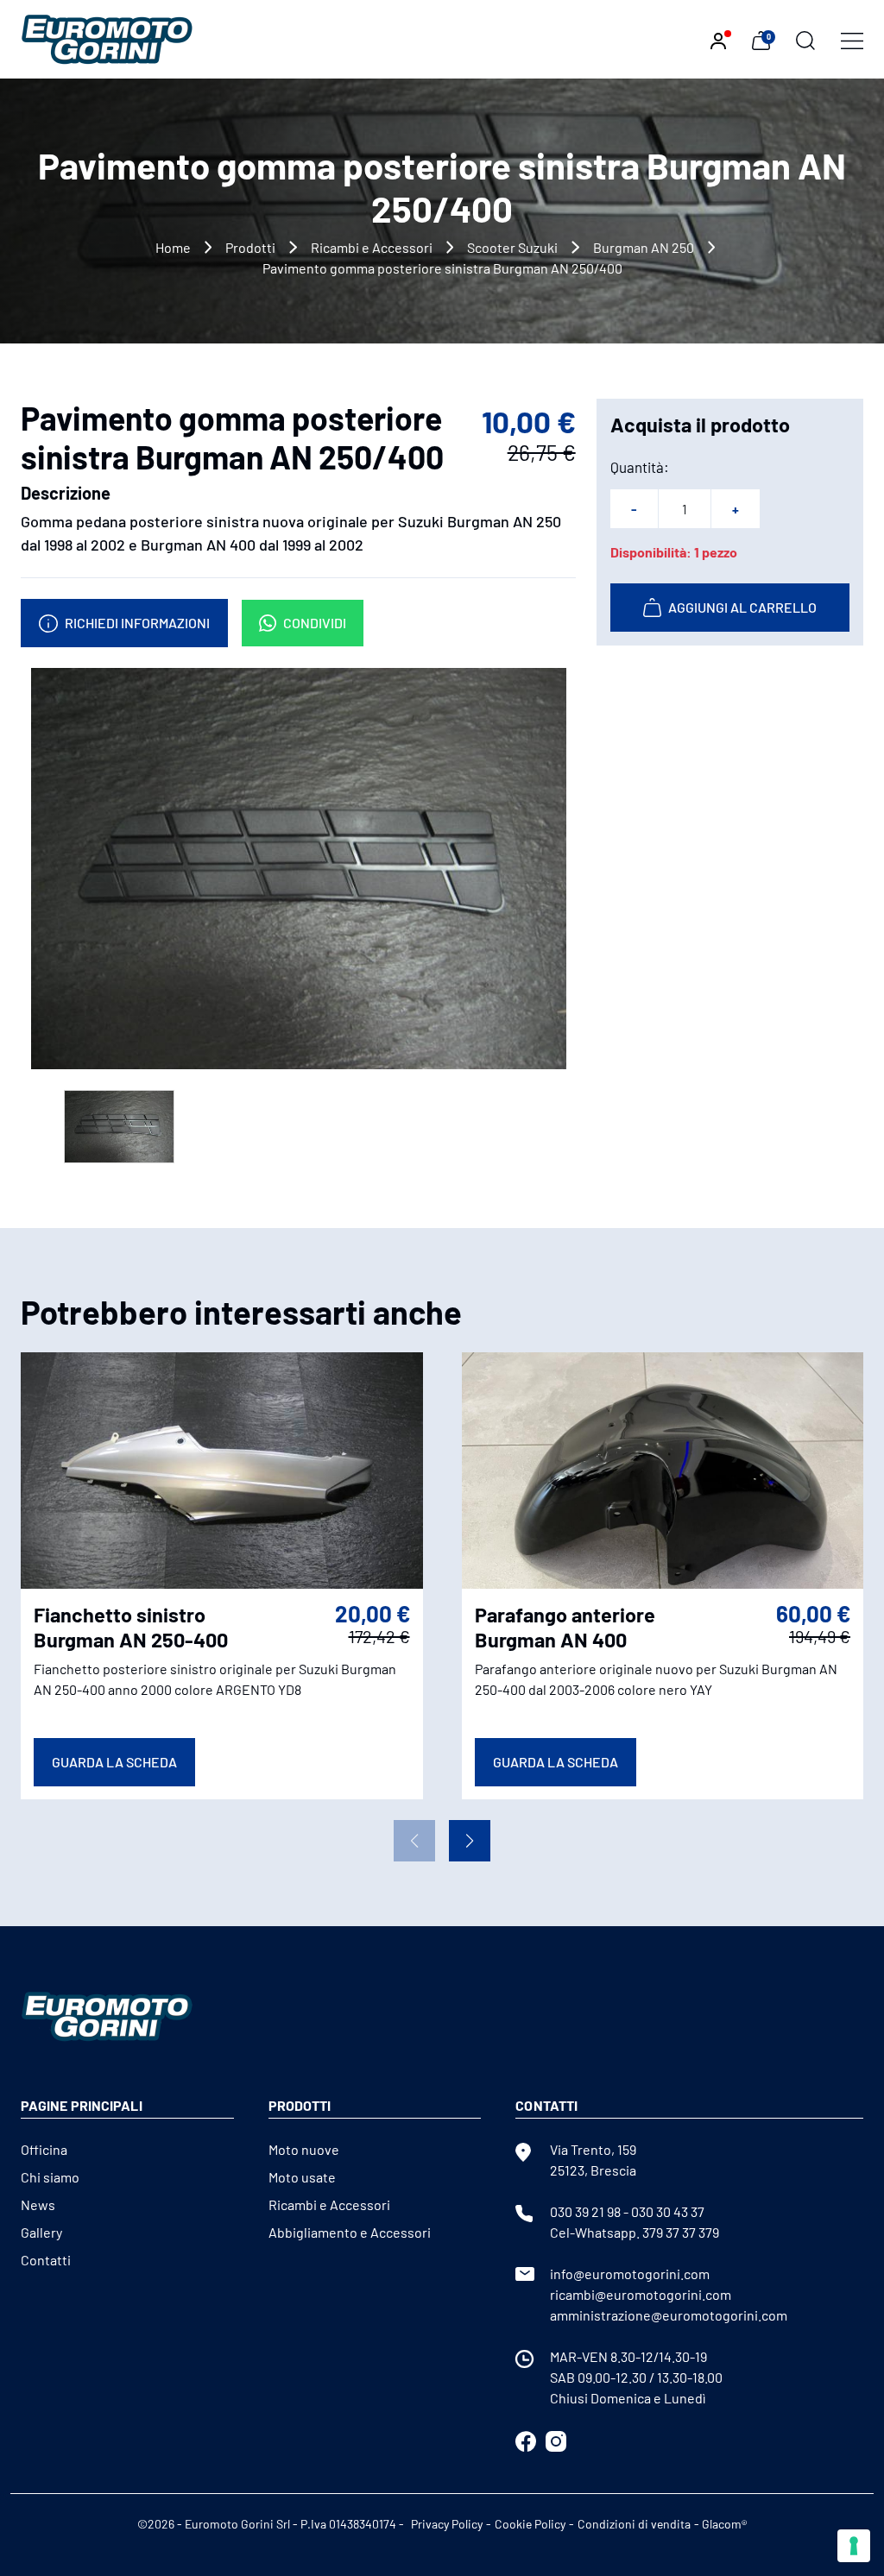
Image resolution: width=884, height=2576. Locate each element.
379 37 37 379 (681, 2232)
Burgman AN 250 (644, 247)
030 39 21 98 (585, 2211)
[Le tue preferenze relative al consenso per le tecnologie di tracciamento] (854, 2546)
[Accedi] (718, 39)
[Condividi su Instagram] (556, 2439)
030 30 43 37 (668, 2211)
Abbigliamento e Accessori (350, 2232)
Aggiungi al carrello (742, 607)
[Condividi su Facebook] (526, 2439)
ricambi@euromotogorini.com (641, 2294)
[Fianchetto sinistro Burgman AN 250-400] (222, 1468)
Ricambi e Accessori (372, 247)
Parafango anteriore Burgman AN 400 (565, 1627)
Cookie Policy (530, 2524)
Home (173, 247)
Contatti (46, 2260)
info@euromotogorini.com (630, 2274)
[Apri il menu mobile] (852, 39)
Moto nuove (304, 2149)
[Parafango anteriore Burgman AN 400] (663, 1468)
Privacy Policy (447, 2524)
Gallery (41, 2232)
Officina (44, 2149)
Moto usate (302, 2177)
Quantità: (640, 467)
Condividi (315, 623)
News (38, 2204)
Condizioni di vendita (634, 2524)
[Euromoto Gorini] (107, 38)
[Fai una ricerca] (805, 39)
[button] (470, 1841)
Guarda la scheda (114, 1762)
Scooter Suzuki (512, 247)
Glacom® (724, 2524)
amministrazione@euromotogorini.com (669, 2315)
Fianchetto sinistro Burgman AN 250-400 (131, 1627)
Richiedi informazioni (137, 623)
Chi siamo (50, 2177)
